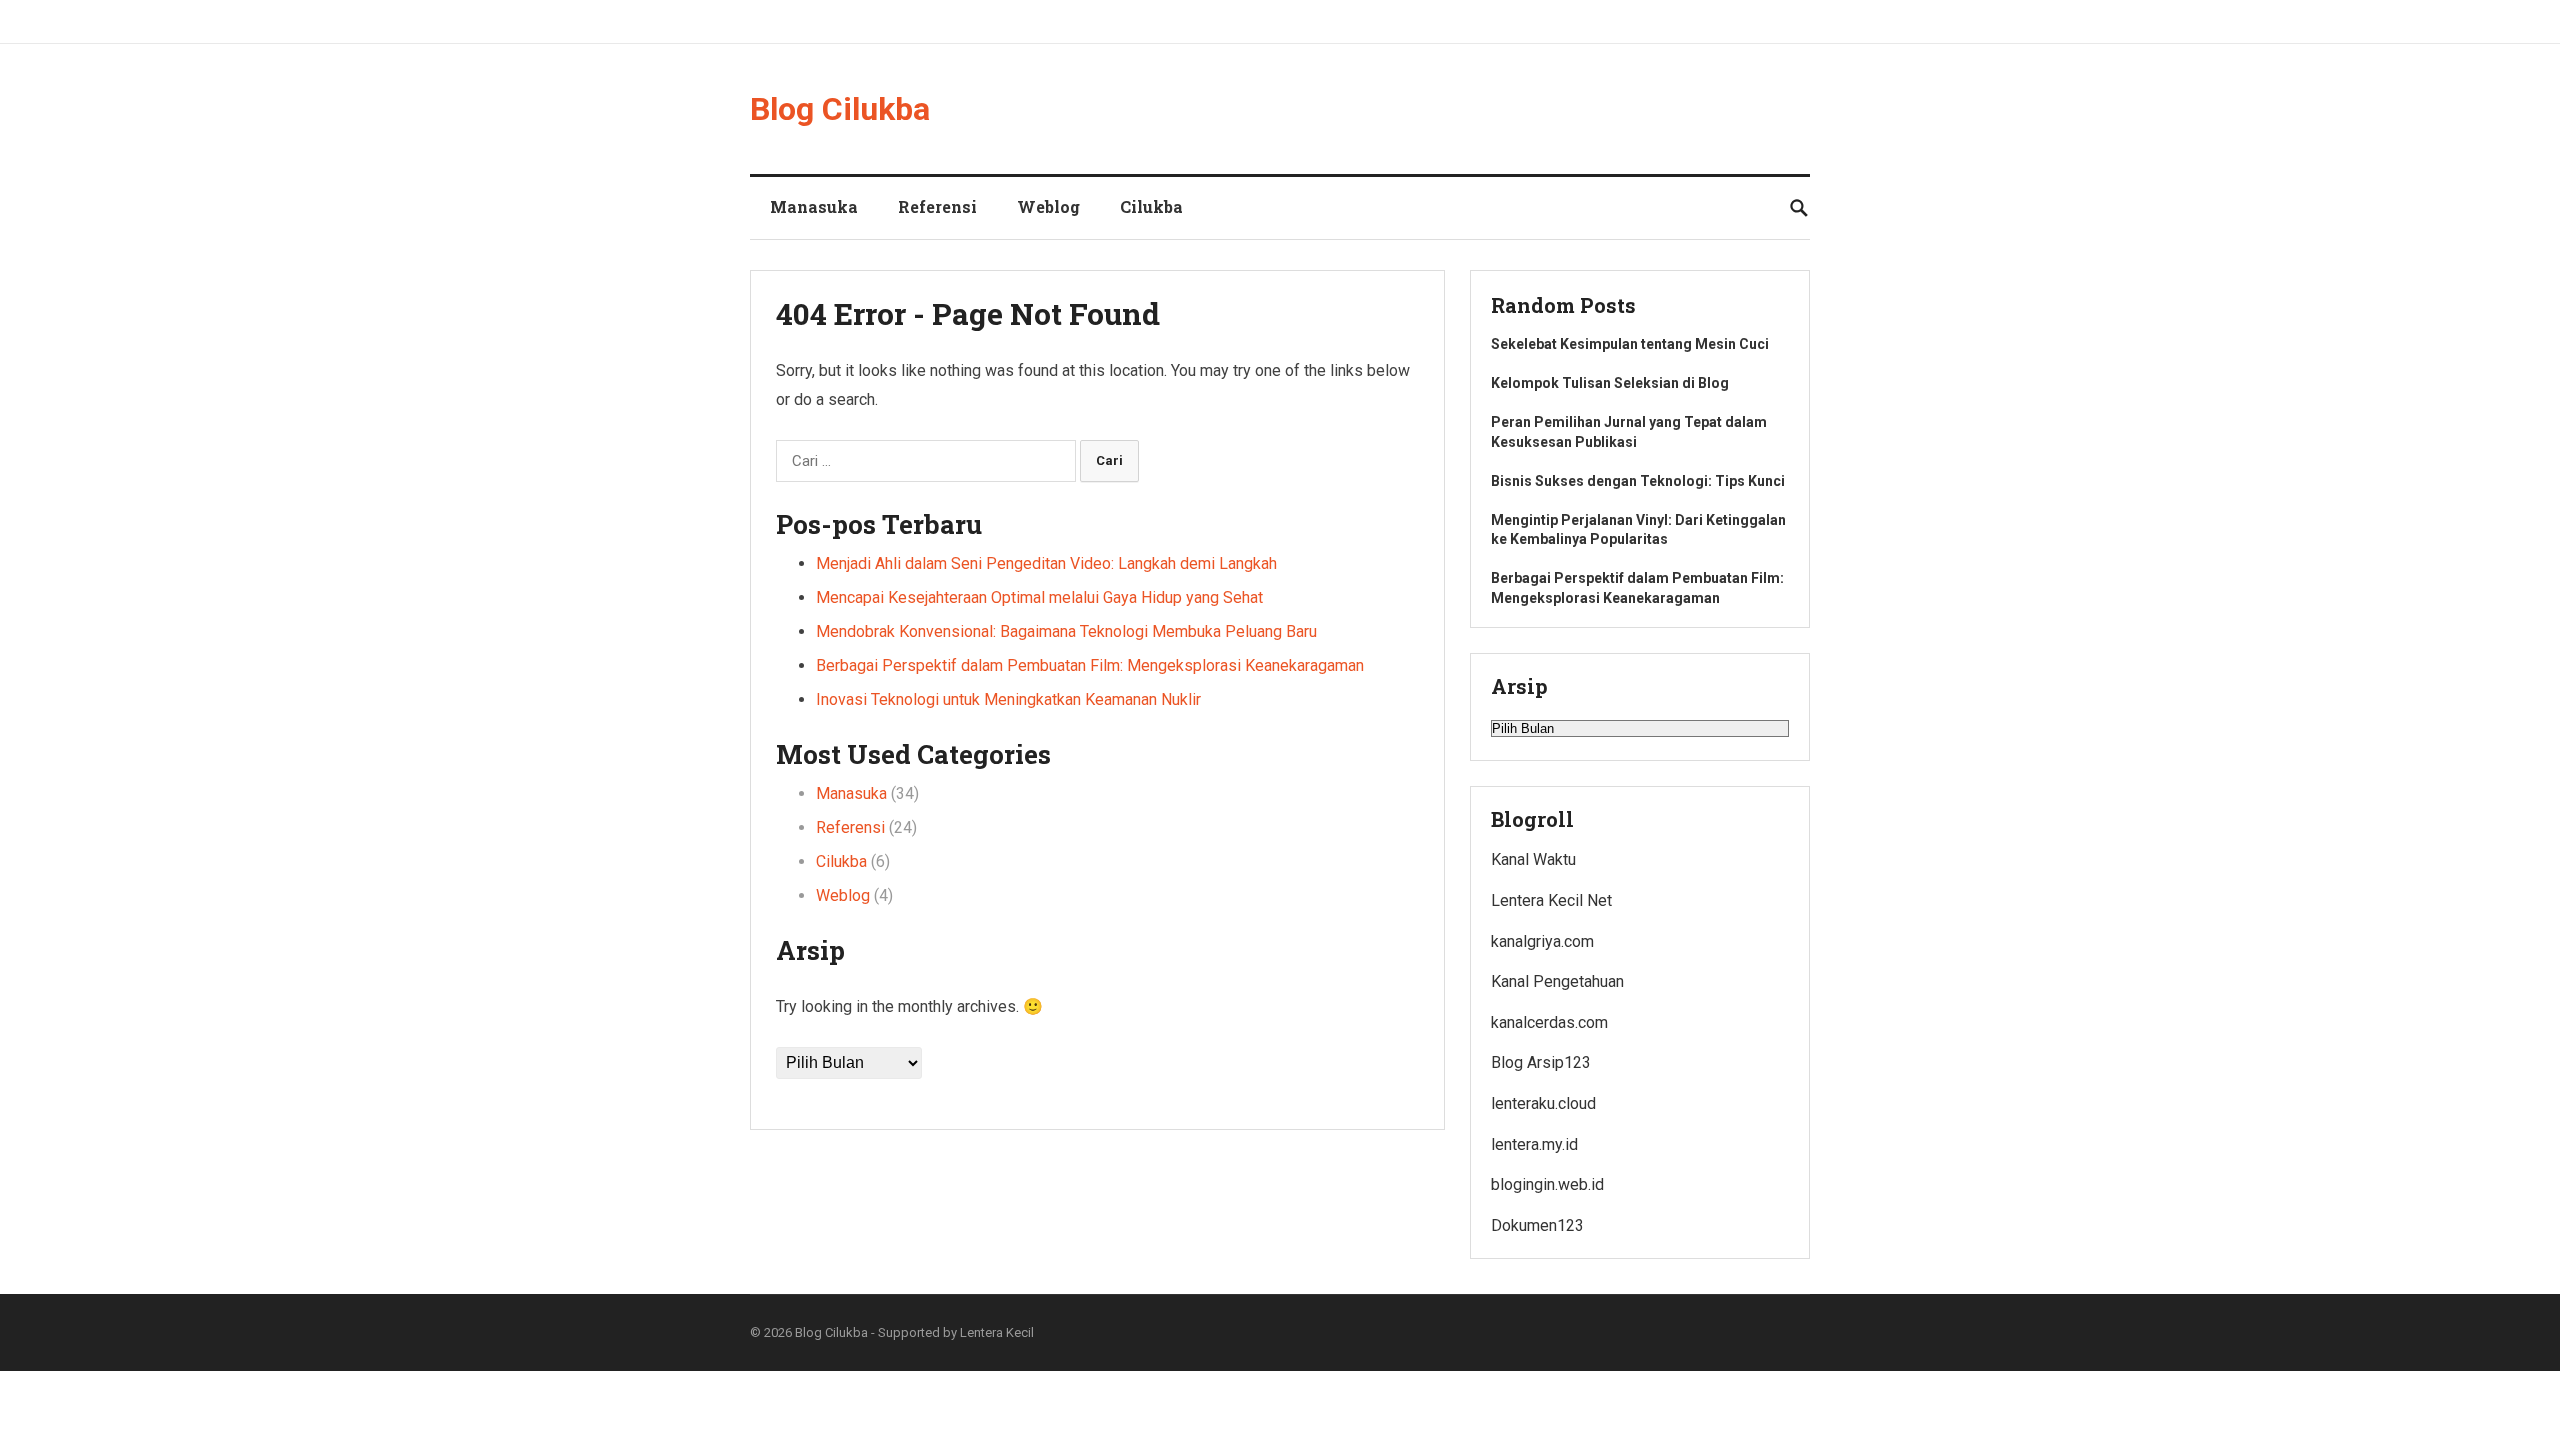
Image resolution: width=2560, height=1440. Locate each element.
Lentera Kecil (997, 1332)
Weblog (1048, 206)
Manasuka (814, 206)
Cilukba (1151, 206)
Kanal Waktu (1533, 859)
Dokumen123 (1537, 1225)
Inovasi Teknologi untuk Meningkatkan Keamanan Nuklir (1008, 699)
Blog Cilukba (840, 109)
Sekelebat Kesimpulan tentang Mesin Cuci (1630, 344)
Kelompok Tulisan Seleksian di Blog (1610, 383)
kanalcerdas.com (1549, 1022)
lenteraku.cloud (1543, 1103)
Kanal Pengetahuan (1557, 981)
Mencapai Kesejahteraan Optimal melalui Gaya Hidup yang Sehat (1039, 597)
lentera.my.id (1534, 1144)
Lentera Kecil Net (1551, 900)
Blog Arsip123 (1541, 1062)
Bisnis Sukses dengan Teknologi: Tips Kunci (1638, 481)
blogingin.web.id (1547, 1184)
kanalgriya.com (1542, 941)
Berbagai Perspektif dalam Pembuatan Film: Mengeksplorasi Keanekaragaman (1090, 665)
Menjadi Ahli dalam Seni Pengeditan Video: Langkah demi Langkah (1046, 563)
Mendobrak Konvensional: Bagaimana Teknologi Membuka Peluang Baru (1066, 631)
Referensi (937, 206)
